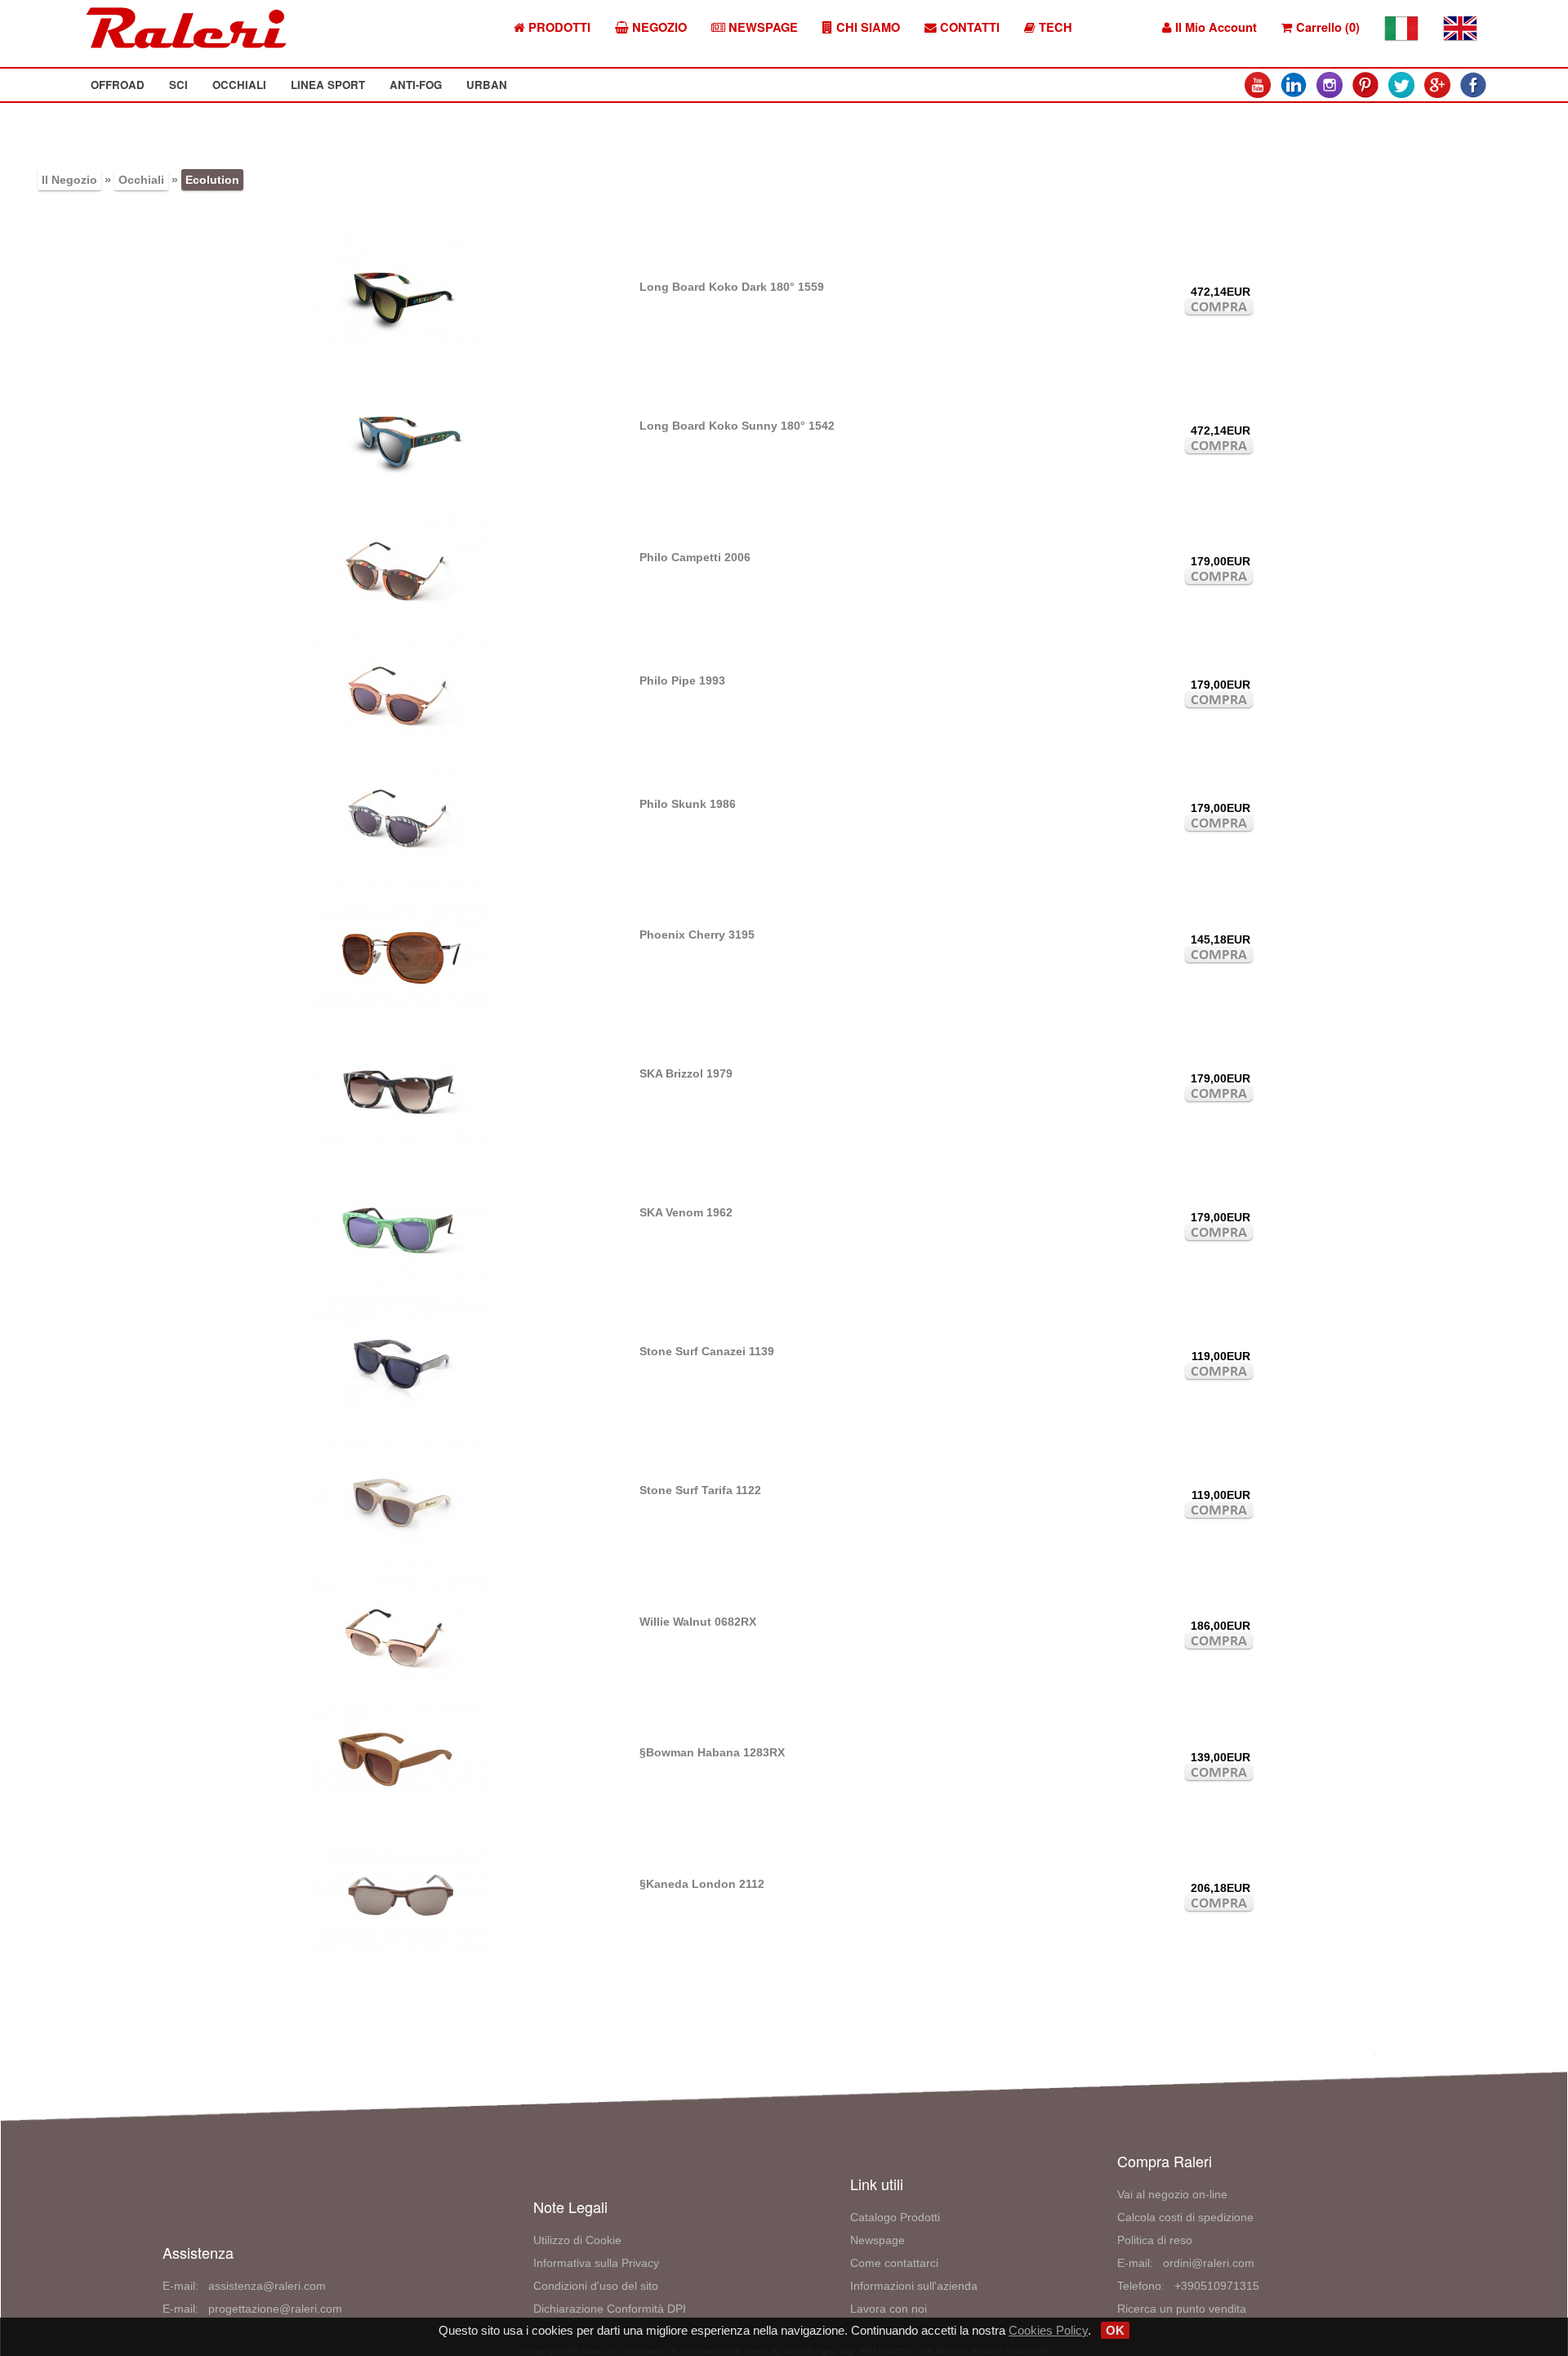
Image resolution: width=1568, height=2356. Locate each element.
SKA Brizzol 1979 (686, 1073)
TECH (1054, 27)
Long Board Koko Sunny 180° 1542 (737, 426)
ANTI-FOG (416, 85)
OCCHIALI (239, 85)
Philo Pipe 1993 (682, 680)
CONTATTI (968, 27)
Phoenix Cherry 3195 (697, 935)
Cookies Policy (1048, 2330)
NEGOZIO (658, 27)
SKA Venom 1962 (686, 1212)
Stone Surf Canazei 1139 (707, 1351)
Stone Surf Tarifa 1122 (700, 1490)
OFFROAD (118, 85)
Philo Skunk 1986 (688, 804)
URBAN (487, 85)
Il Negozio (69, 180)
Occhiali (141, 180)
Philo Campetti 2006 (695, 557)
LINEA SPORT (328, 85)
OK (1115, 2330)
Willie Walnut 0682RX (698, 1622)
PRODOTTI (558, 27)
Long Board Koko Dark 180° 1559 (732, 287)
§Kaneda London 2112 (702, 1884)
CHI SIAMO (866, 27)
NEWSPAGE (762, 27)
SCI (178, 85)
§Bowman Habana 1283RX (712, 1752)
